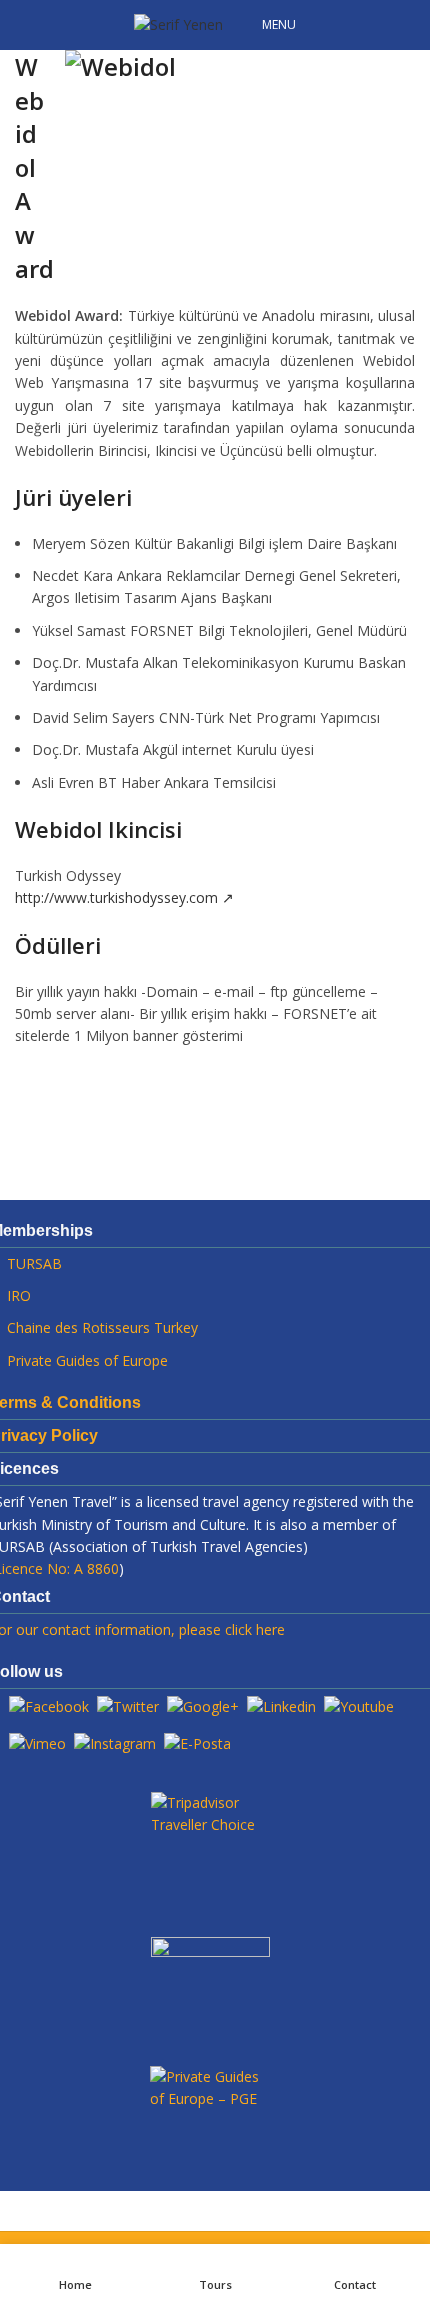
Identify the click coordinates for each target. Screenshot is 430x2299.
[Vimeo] (37, 1742)
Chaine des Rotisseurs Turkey (102, 1327)
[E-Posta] (197, 1742)
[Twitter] (128, 1705)
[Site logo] (178, 23)
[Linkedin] (281, 1705)
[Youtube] (359, 1705)
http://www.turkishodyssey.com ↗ (124, 897)
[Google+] (203, 1705)
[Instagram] (115, 1742)
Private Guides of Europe (87, 1360)
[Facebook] (49, 1705)
